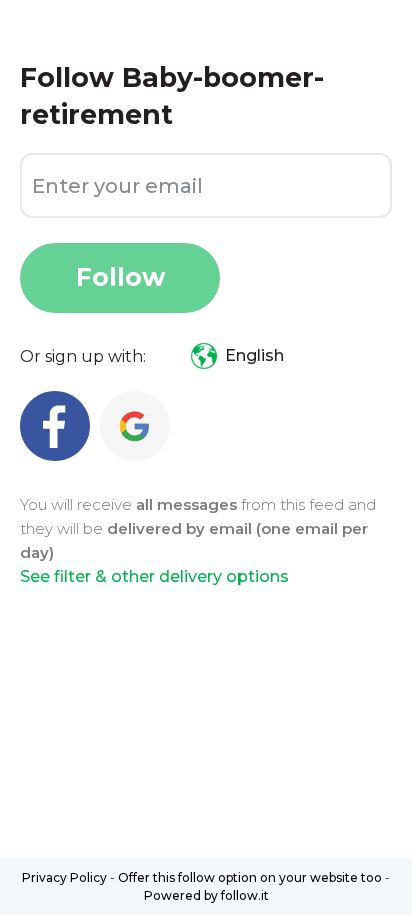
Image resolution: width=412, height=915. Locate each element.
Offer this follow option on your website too (250, 877)
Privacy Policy (64, 877)
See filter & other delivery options (154, 576)
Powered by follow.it (206, 895)
